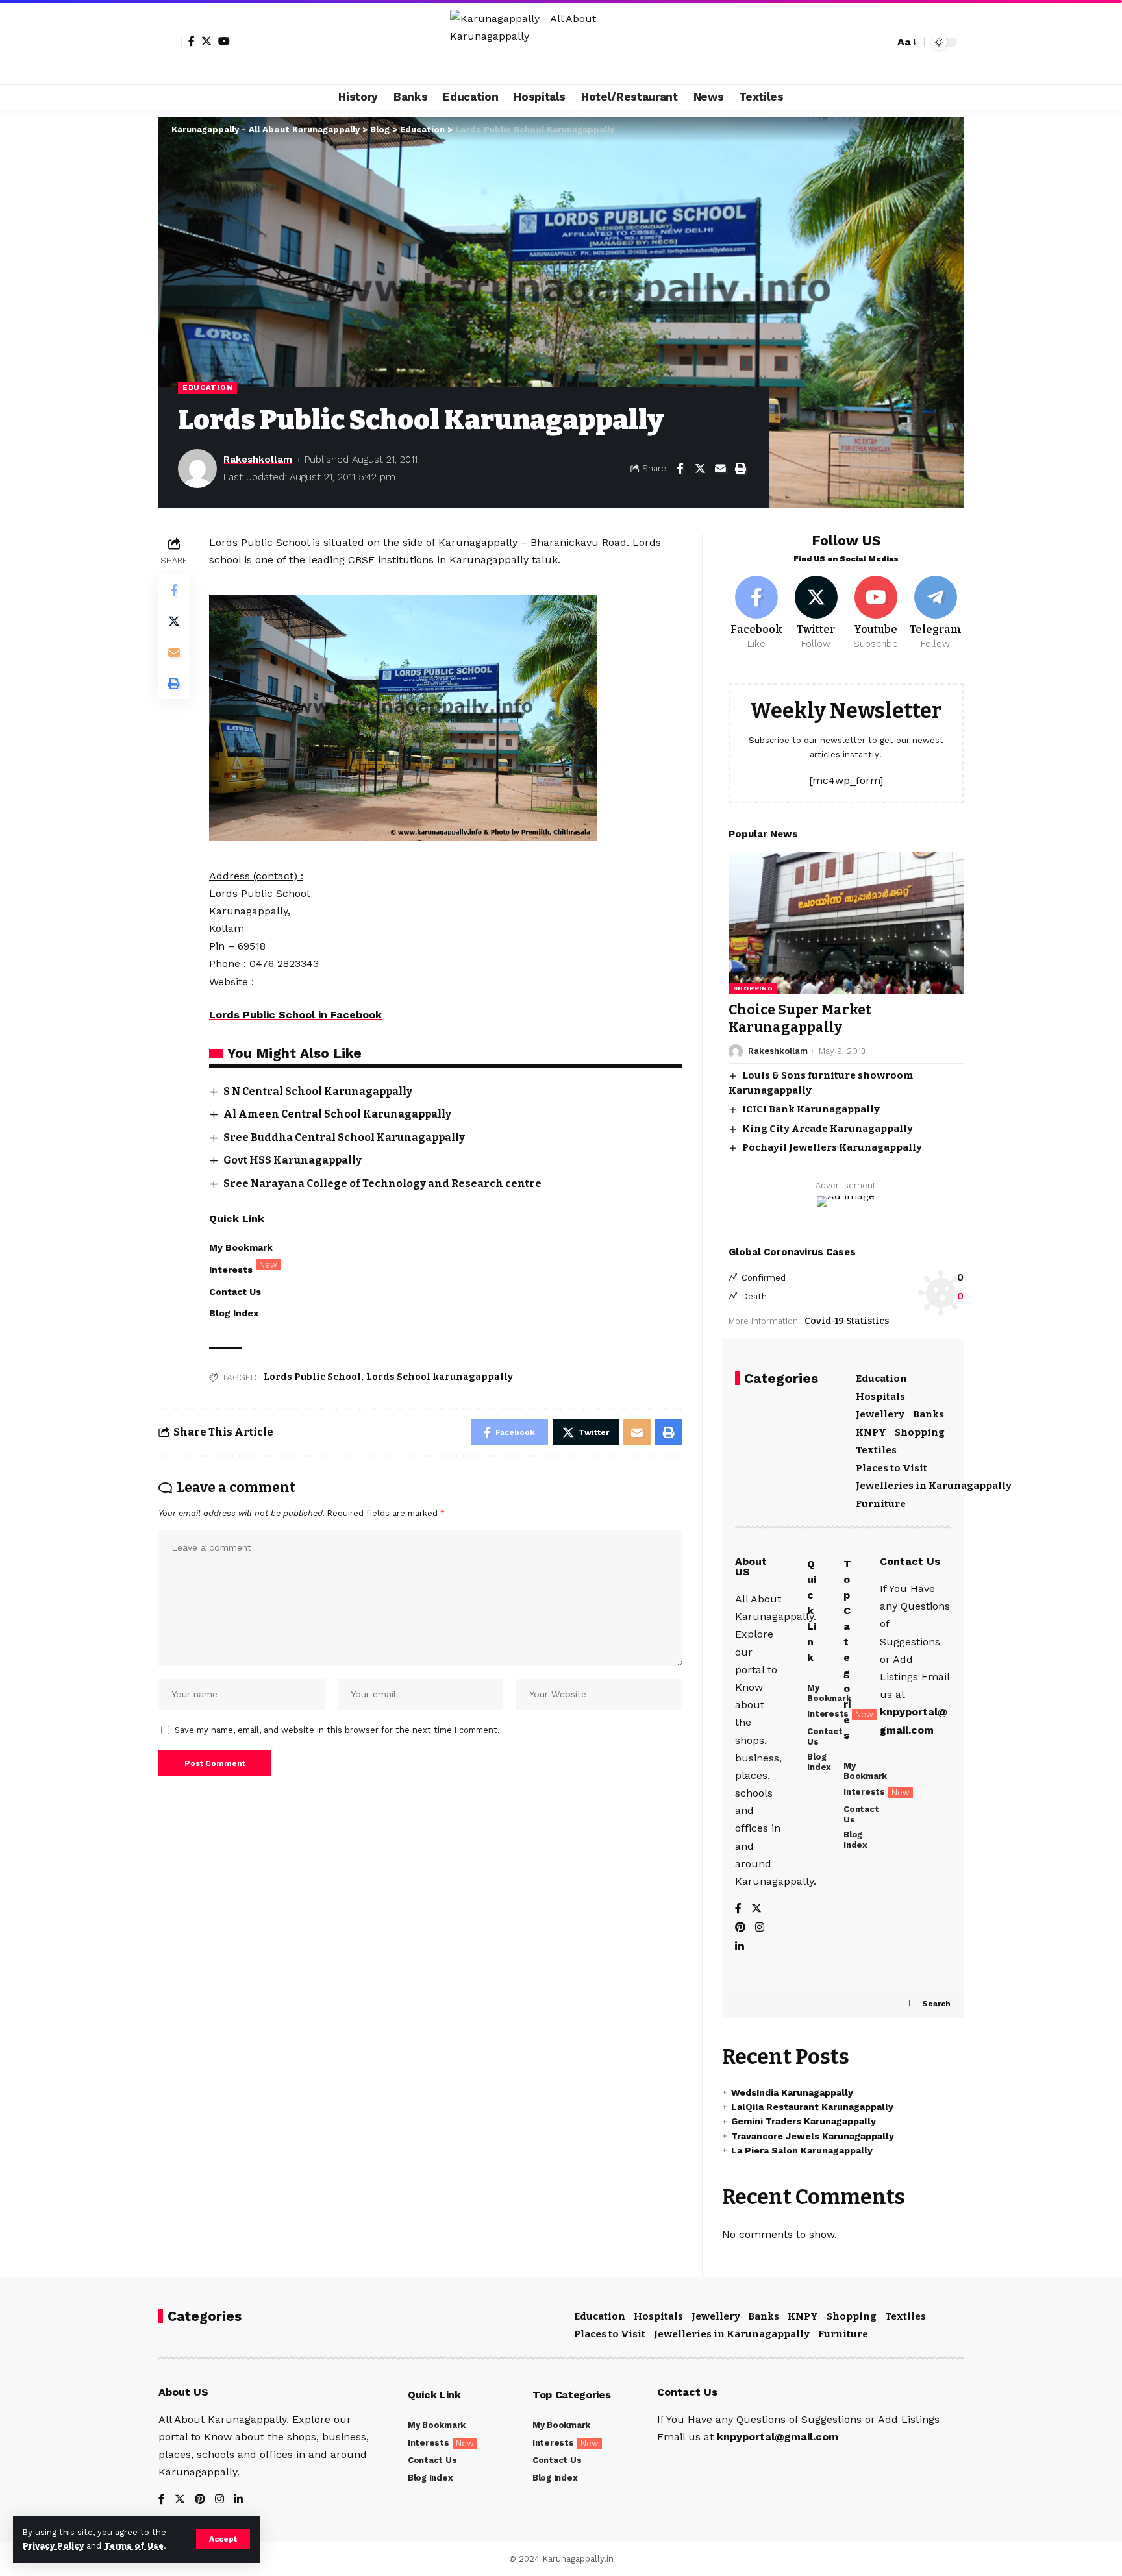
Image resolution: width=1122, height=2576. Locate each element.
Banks (929, 1414)
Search (936, 2004)
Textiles (876, 1450)
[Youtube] (876, 613)
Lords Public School (312, 1377)
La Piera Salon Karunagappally (802, 2150)
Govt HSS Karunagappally (293, 1160)
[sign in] (170, 42)
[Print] (740, 469)
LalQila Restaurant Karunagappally (812, 2107)
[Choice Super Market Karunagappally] (846, 923)
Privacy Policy (53, 2546)
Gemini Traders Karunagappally (804, 2121)
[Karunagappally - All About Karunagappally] (561, 42)
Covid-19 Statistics (847, 1321)
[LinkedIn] (740, 1947)
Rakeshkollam (258, 460)
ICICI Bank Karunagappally (811, 1109)
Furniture (881, 1504)
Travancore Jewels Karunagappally (813, 2136)
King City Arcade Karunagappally (828, 1129)
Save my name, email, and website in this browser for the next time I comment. (337, 1730)
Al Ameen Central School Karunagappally (337, 1114)
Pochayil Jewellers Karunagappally (832, 1147)
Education (207, 387)
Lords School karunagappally (440, 1377)
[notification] (862, 42)
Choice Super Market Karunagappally (800, 1019)
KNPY (871, 1432)
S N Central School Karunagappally (318, 1091)
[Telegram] (935, 613)
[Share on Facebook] (680, 469)
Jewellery (880, 1414)
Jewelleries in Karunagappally (934, 1486)
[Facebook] (192, 41)
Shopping (753, 988)
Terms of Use (134, 2546)
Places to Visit (891, 1468)
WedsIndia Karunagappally (792, 2092)
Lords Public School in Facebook (295, 1015)
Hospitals (880, 1397)
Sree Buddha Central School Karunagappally (344, 1137)
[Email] (720, 469)
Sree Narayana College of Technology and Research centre (382, 1184)
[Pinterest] (740, 1928)
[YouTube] (224, 41)
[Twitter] (206, 41)
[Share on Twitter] (700, 469)
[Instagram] (760, 1928)
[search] (881, 42)
